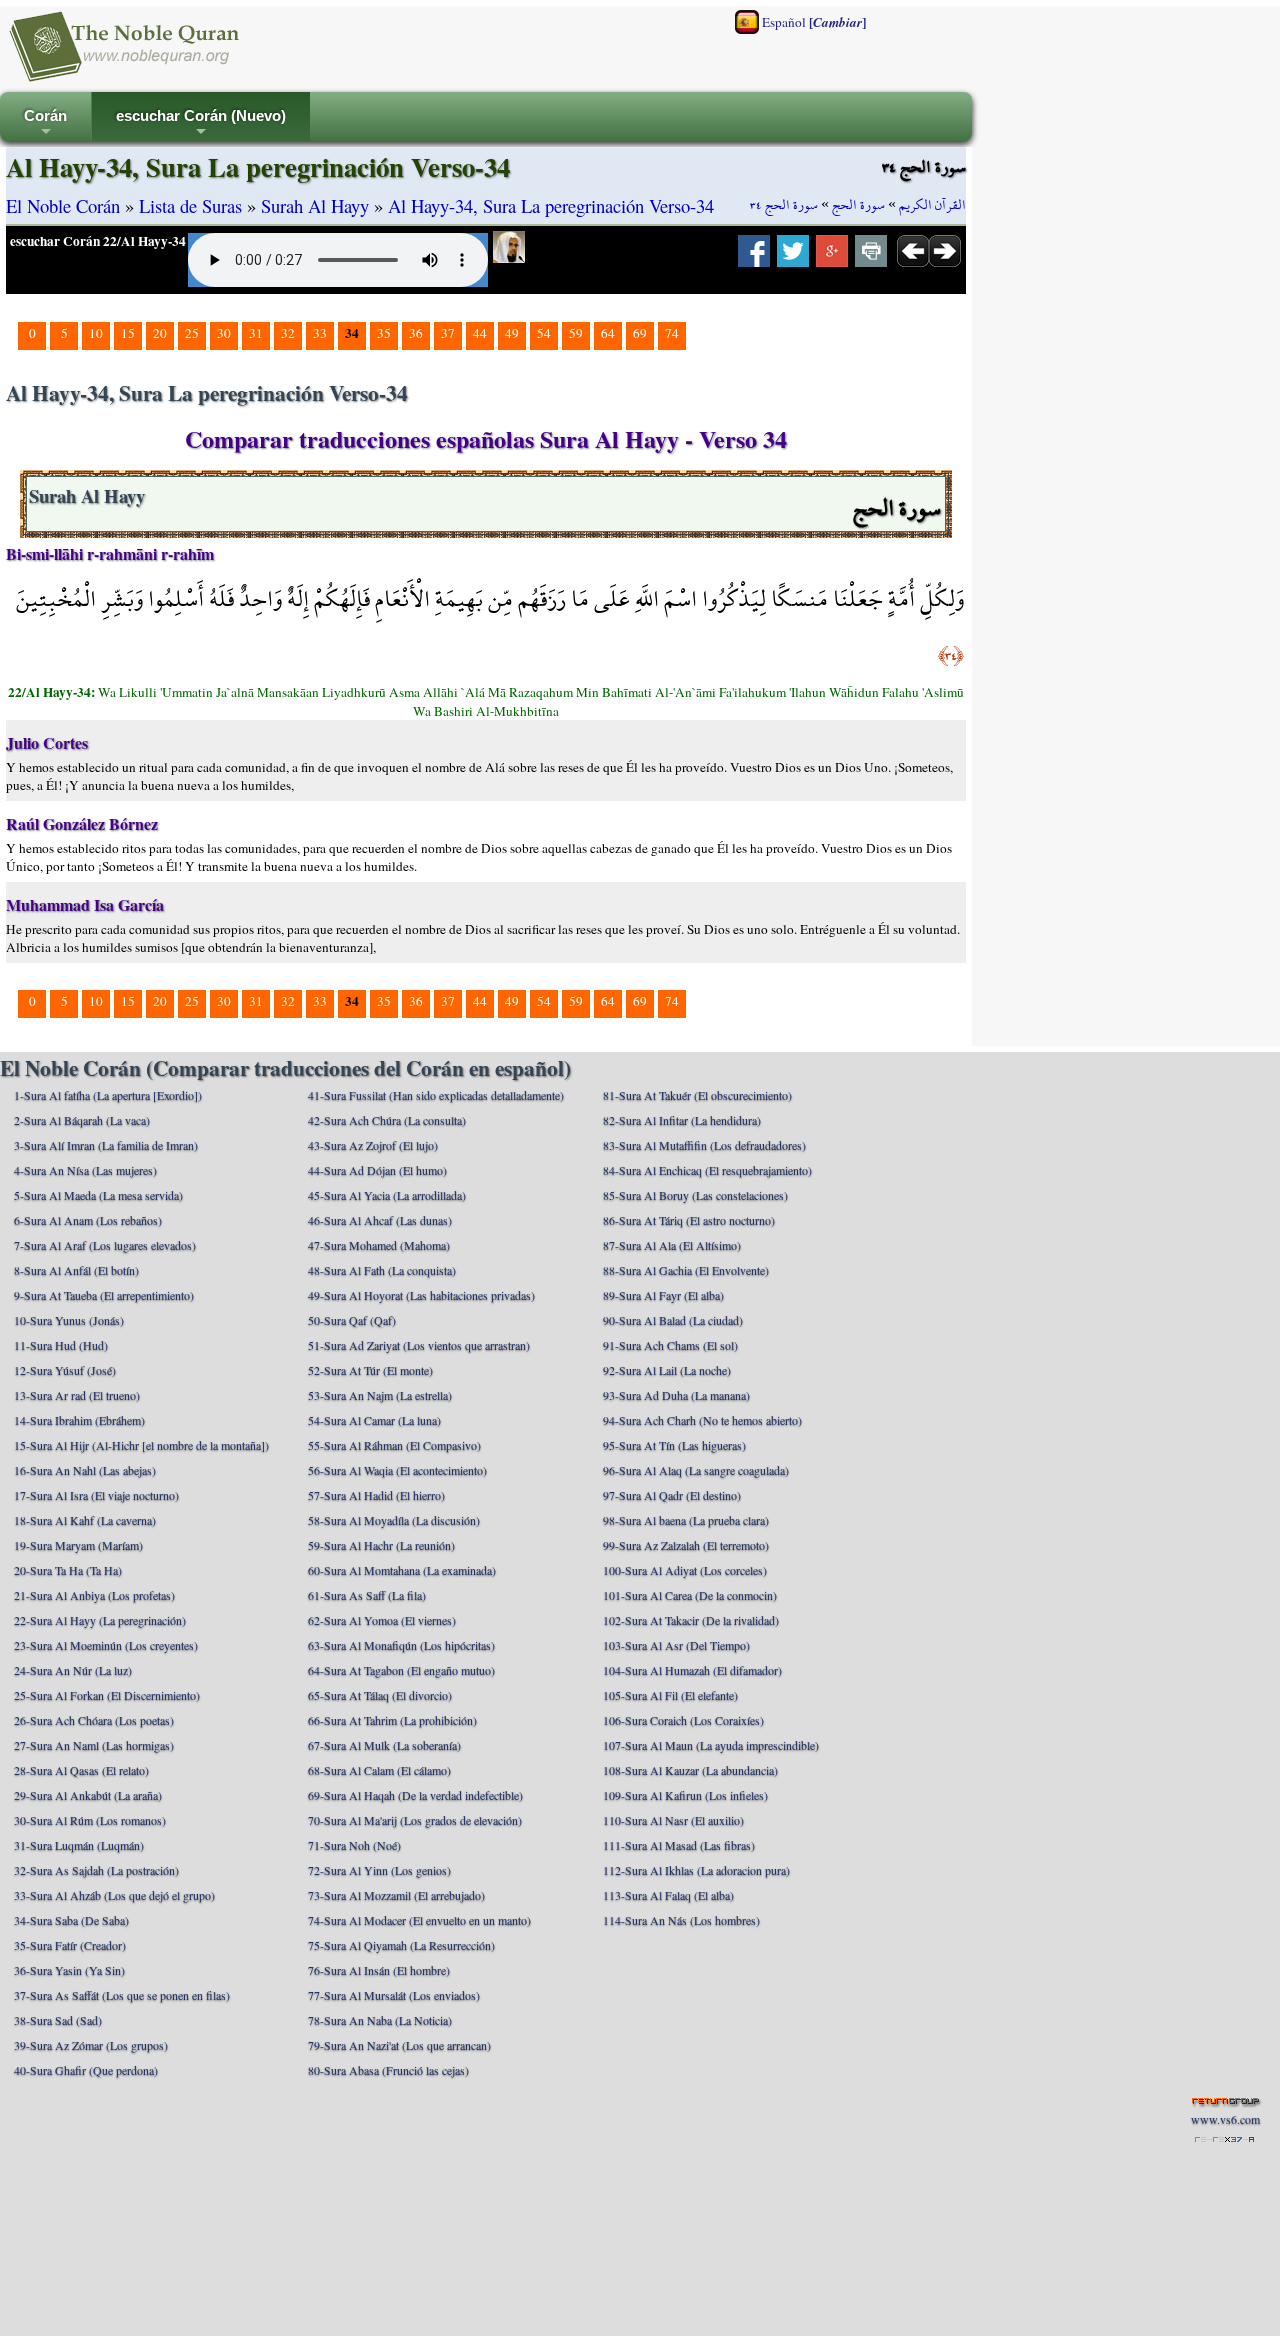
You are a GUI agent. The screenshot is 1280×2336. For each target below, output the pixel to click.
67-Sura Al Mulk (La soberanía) (384, 1745)
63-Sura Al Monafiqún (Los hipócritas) (401, 1645)
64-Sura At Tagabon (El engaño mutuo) (401, 1670)
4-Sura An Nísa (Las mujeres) (85, 1170)
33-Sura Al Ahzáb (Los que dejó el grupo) (114, 1895)
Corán (45, 124)
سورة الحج (858, 205)
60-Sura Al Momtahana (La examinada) (402, 1570)
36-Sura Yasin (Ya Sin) (69, 1970)
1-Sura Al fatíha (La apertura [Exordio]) (108, 1095)
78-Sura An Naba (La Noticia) (380, 2020)
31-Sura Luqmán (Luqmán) (79, 1845)
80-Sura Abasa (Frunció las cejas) (388, 2070)
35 (384, 333)
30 (224, 333)
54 (544, 333)
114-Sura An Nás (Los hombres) (681, 1920)
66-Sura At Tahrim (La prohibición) (392, 1720)
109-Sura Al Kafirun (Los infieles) (685, 1795)
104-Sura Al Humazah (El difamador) (692, 1670)
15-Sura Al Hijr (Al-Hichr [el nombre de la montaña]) (141, 1445)
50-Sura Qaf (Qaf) (352, 1320)
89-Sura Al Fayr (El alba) (663, 1295)
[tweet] (793, 257)
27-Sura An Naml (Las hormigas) (94, 1745)
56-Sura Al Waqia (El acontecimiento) (397, 1470)
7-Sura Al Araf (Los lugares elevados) (105, 1245)
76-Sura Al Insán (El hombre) (379, 1970)
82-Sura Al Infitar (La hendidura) (682, 1120)
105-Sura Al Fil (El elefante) (670, 1695)
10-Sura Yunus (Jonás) (69, 1320)
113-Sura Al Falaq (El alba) (668, 1895)
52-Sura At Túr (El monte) (370, 1370)
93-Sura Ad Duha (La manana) (676, 1395)
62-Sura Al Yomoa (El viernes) (382, 1620)
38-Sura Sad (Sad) (58, 2020)
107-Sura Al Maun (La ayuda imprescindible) (711, 1745)
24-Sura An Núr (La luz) (73, 1670)
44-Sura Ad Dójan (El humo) (377, 1170)
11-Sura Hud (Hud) (61, 1345)
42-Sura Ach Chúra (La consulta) (387, 1120)
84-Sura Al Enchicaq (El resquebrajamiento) (707, 1170)
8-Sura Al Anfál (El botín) (76, 1270)
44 (480, 333)
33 (320, 333)
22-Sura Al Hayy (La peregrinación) (100, 1620)
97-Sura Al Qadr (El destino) (672, 1495)
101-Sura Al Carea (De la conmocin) (690, 1595)
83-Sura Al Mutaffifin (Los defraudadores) (704, 1145)
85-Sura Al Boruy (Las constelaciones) (695, 1195)
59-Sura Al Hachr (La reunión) (381, 1545)
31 (256, 333)
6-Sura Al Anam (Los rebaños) (88, 1220)
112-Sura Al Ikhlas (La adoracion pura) (696, 1870)
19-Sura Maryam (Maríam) (78, 1545)
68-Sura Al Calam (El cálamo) (379, 1770)
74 (672, 333)
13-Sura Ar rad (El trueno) (77, 1395)
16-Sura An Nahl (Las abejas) (85, 1470)
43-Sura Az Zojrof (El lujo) (373, 1145)
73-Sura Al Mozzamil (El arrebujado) (396, 1895)
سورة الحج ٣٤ (784, 205)
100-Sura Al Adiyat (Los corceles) (685, 1570)
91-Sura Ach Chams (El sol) (670, 1345)
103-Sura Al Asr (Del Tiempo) (676, 1645)
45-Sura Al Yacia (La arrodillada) (387, 1195)
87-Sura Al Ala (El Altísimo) (672, 1245)
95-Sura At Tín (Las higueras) (674, 1445)
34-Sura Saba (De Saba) (71, 1920)
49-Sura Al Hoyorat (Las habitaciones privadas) (421, 1295)
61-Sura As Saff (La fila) (367, 1595)
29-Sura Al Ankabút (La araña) (88, 1795)
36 (416, 333)
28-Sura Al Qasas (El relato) (81, 1770)
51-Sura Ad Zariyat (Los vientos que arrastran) (419, 1345)
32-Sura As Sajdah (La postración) (96, 1870)
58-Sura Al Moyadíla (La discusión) (394, 1520)
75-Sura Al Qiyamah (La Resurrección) (401, 1945)
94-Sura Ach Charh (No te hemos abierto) (702, 1420)
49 (512, 333)
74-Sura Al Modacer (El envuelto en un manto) (419, 1920)
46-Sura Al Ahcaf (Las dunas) (380, 1220)
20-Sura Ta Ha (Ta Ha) (68, 1570)
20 (160, 333)
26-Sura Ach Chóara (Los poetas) (94, 1720)
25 (192, 333)
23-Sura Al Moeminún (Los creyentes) (106, 1645)
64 (608, 333)
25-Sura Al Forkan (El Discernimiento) (107, 1695)
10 (96, 333)
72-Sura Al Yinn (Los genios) (379, 1870)
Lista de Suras (190, 205)
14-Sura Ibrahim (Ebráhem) (79, 1420)
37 (448, 333)
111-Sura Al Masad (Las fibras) (679, 1845)
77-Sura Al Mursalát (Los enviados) (394, 1995)
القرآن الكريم (932, 205)
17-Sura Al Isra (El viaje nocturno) (96, 1495)
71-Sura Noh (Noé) (354, 1845)
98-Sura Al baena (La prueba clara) (686, 1520)
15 (128, 333)
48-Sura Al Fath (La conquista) (382, 1270)
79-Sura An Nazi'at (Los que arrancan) (399, 2045)
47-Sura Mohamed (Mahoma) (379, 1245)
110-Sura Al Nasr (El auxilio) (673, 1820)
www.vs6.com (1225, 2119)
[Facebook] (754, 257)
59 (576, 333)
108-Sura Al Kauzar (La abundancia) (690, 1770)
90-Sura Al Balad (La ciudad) (673, 1320)
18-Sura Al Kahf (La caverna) (85, 1520)
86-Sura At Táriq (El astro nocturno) (689, 1220)
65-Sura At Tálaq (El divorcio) (380, 1695)
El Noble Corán (63, 205)
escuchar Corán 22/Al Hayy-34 (98, 241)
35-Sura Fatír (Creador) (70, 1945)
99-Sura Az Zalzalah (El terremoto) (686, 1545)
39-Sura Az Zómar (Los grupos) (91, 2045)
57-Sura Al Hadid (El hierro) (376, 1495)
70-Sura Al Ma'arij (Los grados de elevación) (415, 1820)
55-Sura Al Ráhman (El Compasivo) (394, 1445)
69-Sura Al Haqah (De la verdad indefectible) (415, 1795)
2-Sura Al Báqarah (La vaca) (82, 1120)
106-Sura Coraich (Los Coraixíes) (683, 1720)
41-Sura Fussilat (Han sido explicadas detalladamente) (436, 1095)
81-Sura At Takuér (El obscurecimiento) (697, 1095)
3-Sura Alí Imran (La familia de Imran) (106, 1145)
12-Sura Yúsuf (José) (65, 1370)
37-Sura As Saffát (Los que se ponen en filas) (122, 1995)
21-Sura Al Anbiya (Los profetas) (94, 1595)
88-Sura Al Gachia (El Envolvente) (686, 1270)
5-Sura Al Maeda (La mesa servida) (98, 1195)
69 (640, 333)
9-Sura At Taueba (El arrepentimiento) (104, 1295)
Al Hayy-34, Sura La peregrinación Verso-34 (551, 205)
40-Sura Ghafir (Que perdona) (86, 2070)
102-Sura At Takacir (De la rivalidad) (691, 1620)
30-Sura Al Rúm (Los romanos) (90, 1820)
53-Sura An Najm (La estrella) (380, 1395)
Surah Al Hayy (315, 205)
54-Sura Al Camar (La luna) (374, 1420)
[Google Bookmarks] (832, 257)
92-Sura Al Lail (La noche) (667, 1370)
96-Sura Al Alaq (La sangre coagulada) (696, 1470)
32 (288, 333)
